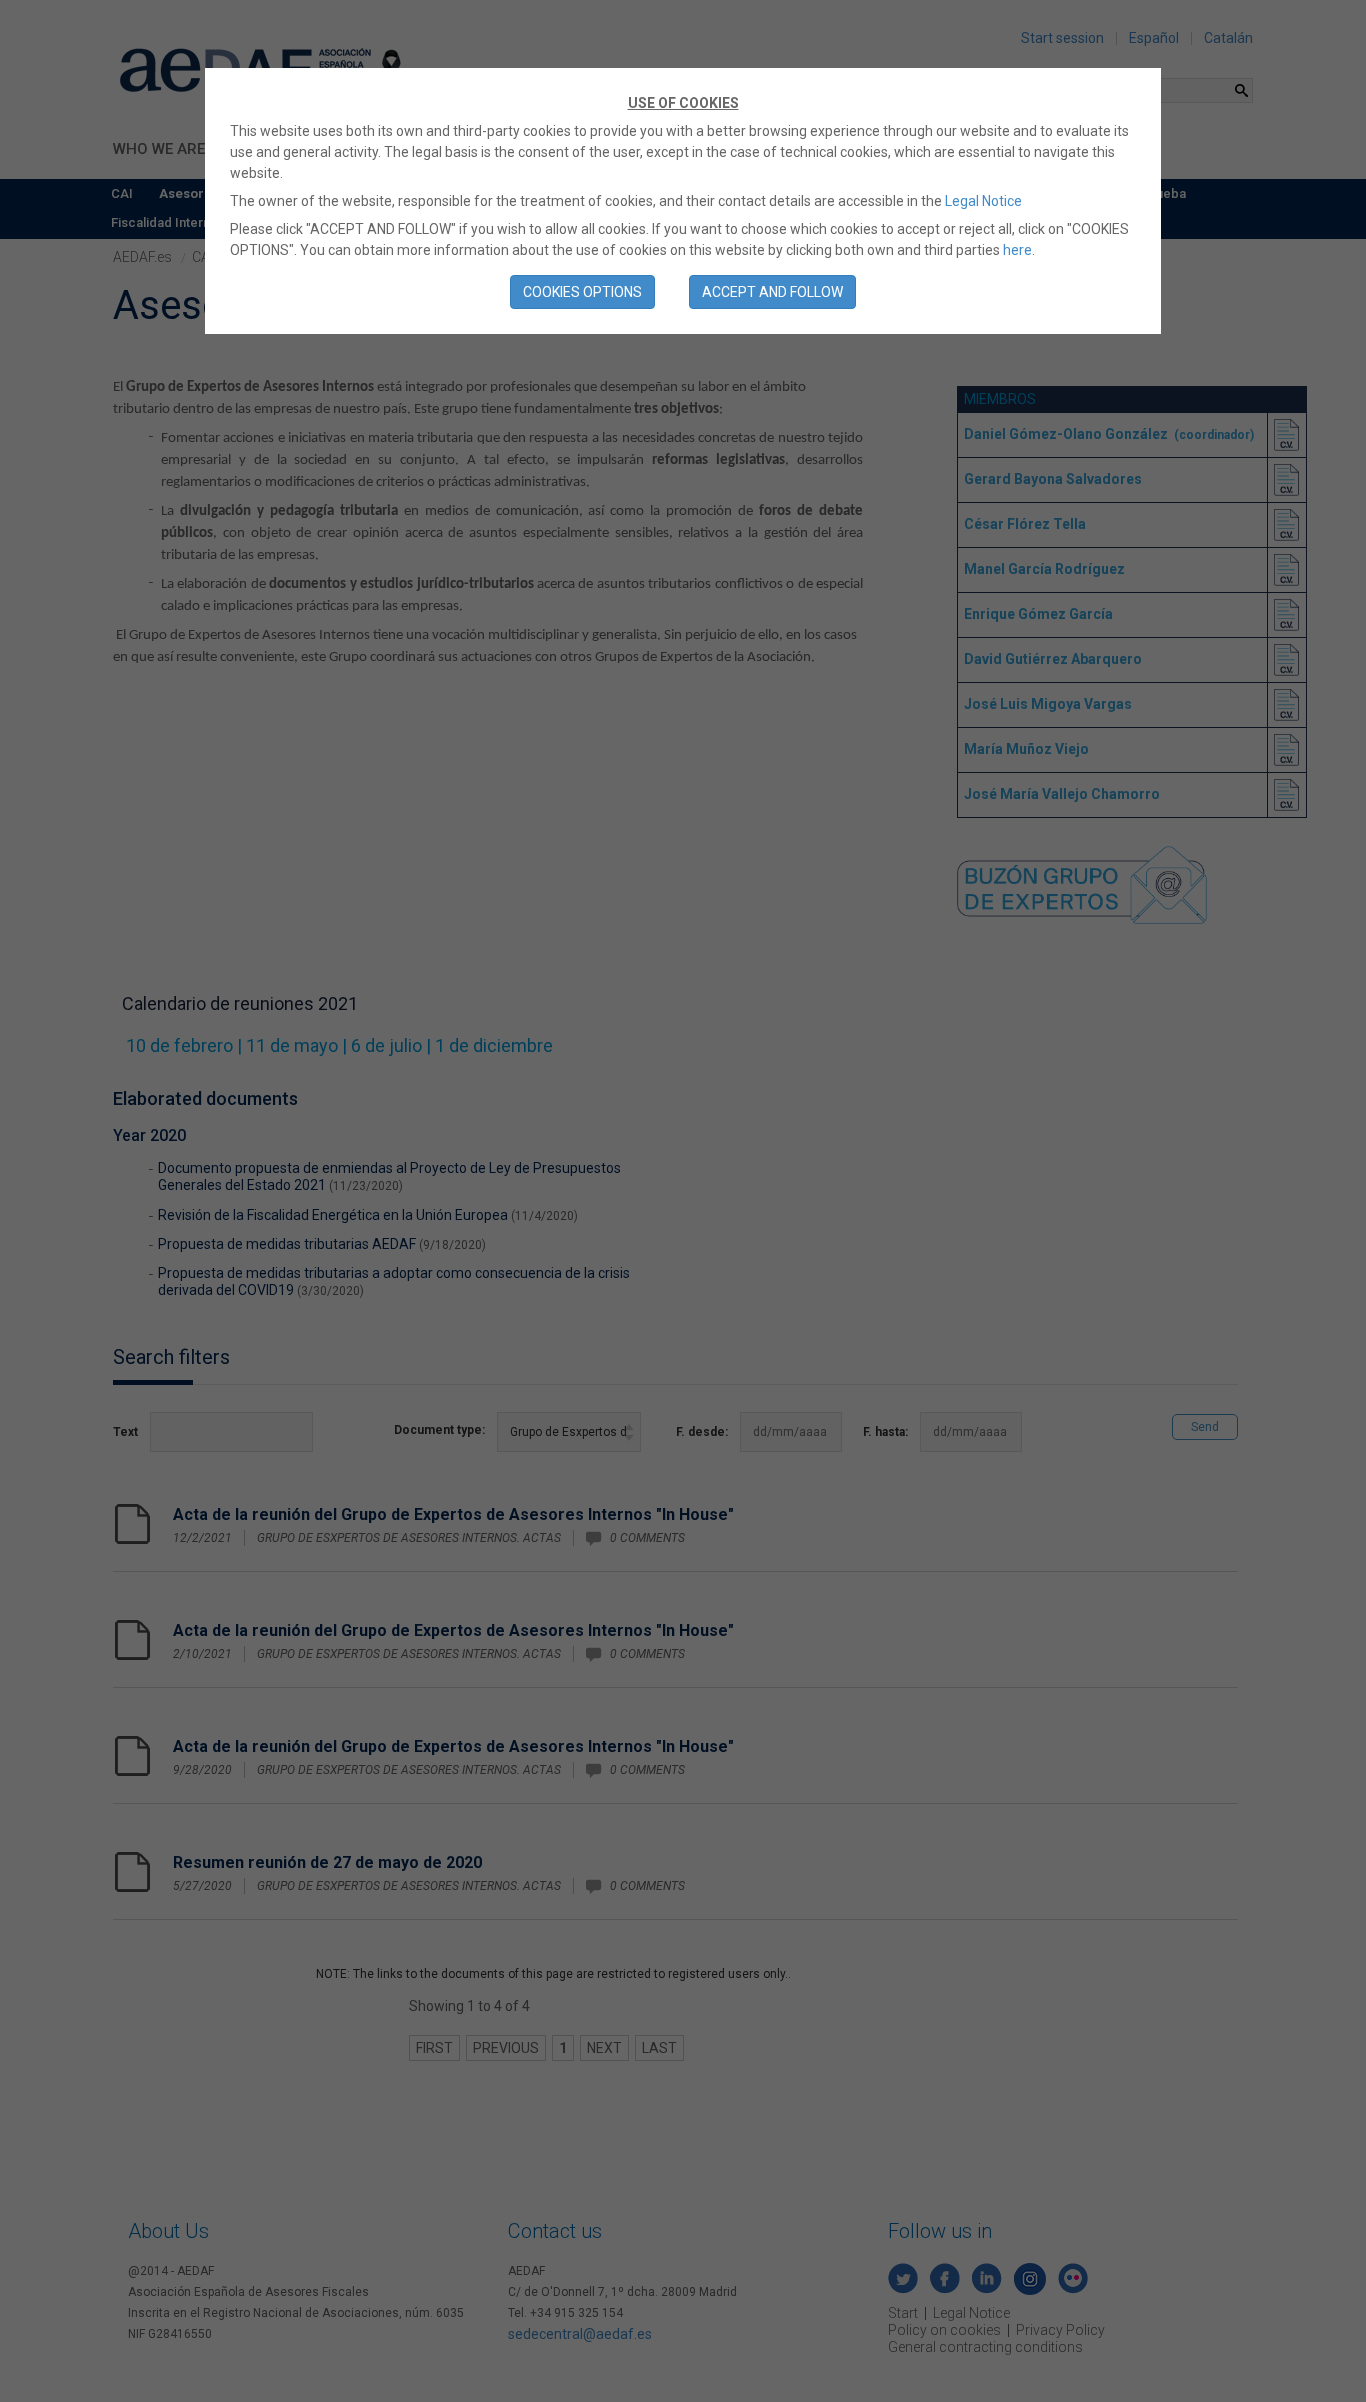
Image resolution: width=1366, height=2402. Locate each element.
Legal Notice (983, 201)
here (1017, 250)
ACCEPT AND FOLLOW (772, 292)
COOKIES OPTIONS (582, 292)
